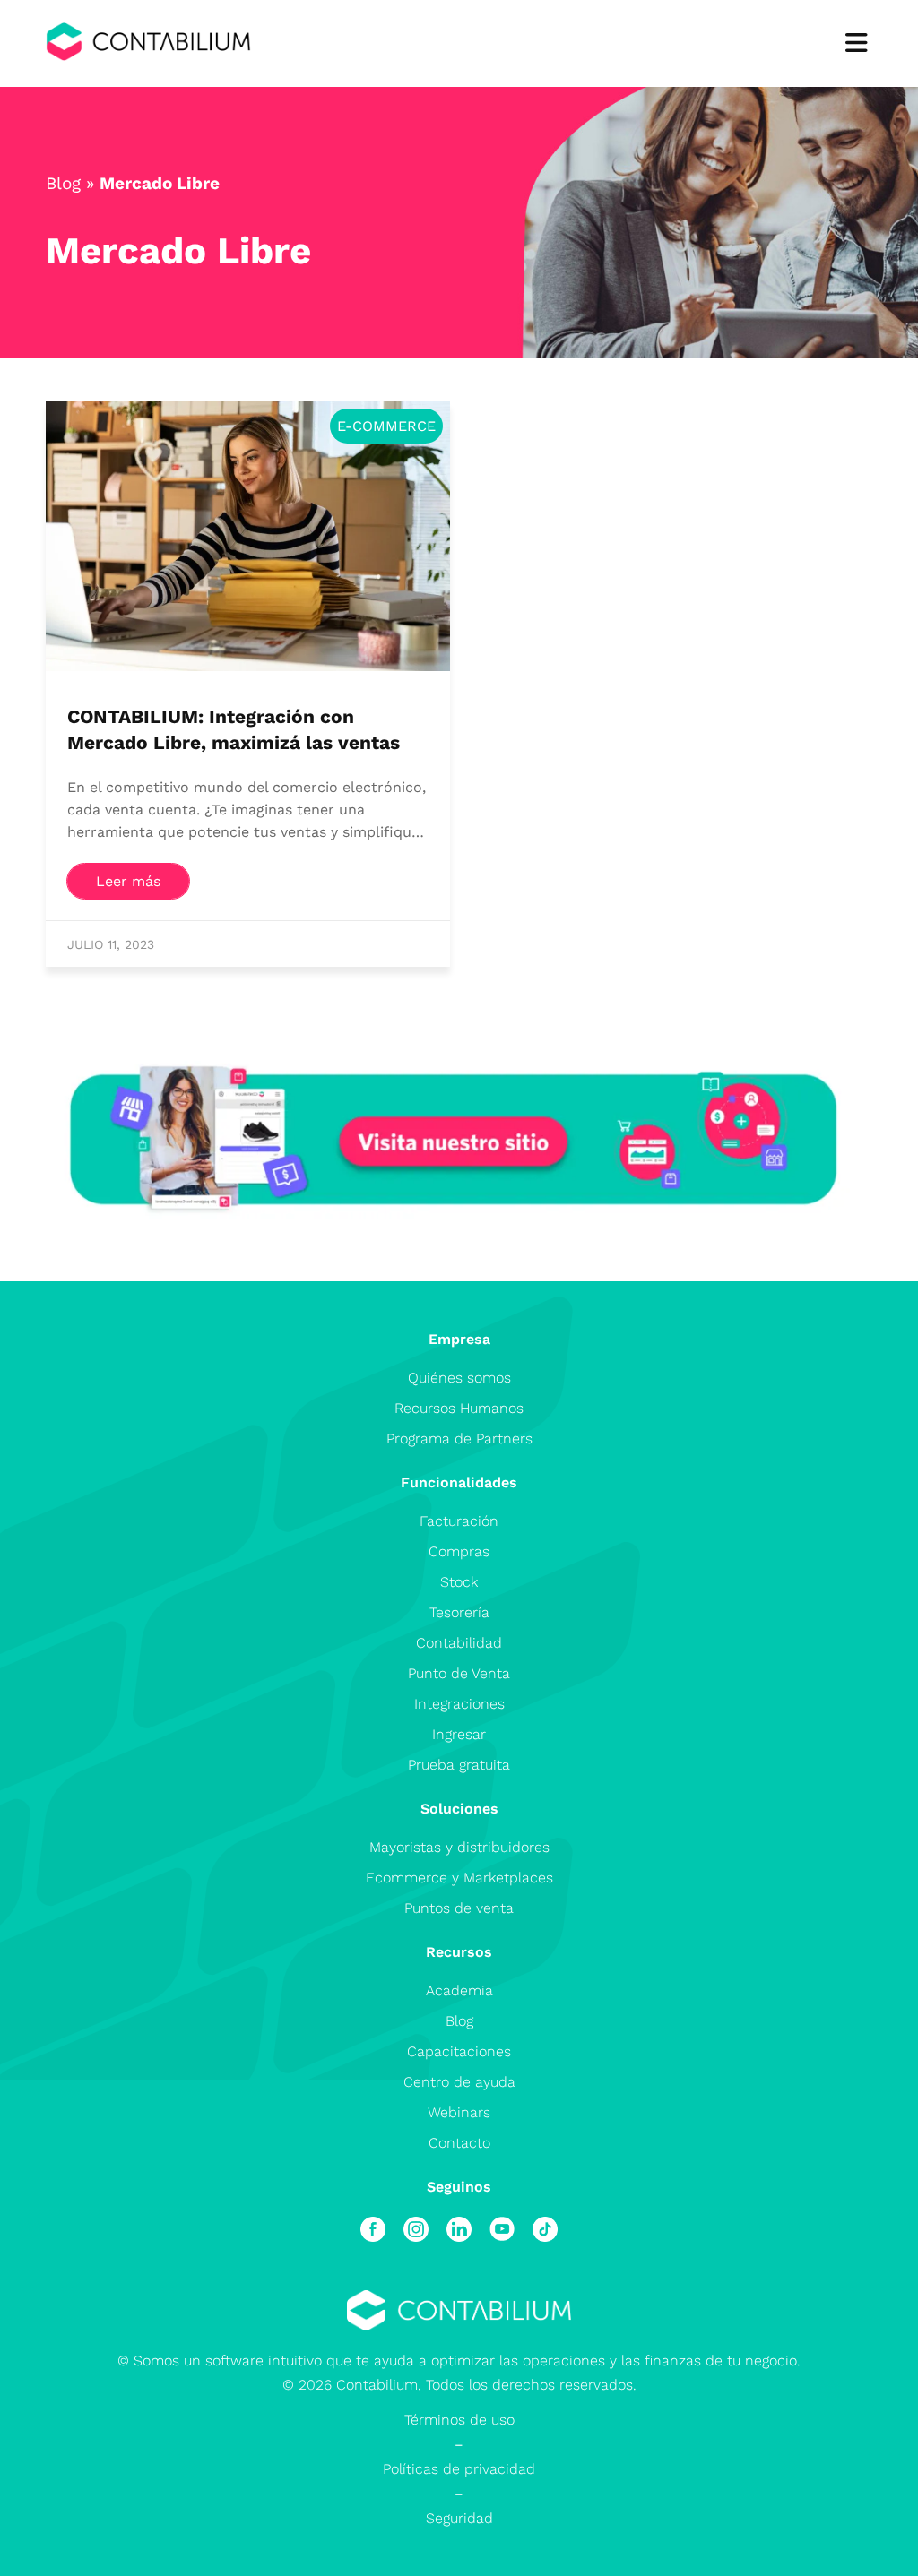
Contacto (459, 2143)
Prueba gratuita (459, 1765)
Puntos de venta (459, 1908)
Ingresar (459, 1734)
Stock (459, 1582)
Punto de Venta (459, 1673)
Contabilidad (459, 1643)
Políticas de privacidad (459, 2469)
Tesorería (459, 1612)
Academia (459, 1990)
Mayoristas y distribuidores (459, 1847)
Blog (63, 183)
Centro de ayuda (459, 2082)
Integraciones (459, 1704)
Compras (459, 1551)
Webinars (459, 2112)
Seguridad (459, 2518)
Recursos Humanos (459, 1408)
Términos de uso (459, 2420)
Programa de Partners (459, 1439)
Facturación (459, 1521)
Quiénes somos (459, 1378)
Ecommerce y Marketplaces (459, 1878)
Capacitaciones (459, 2051)
